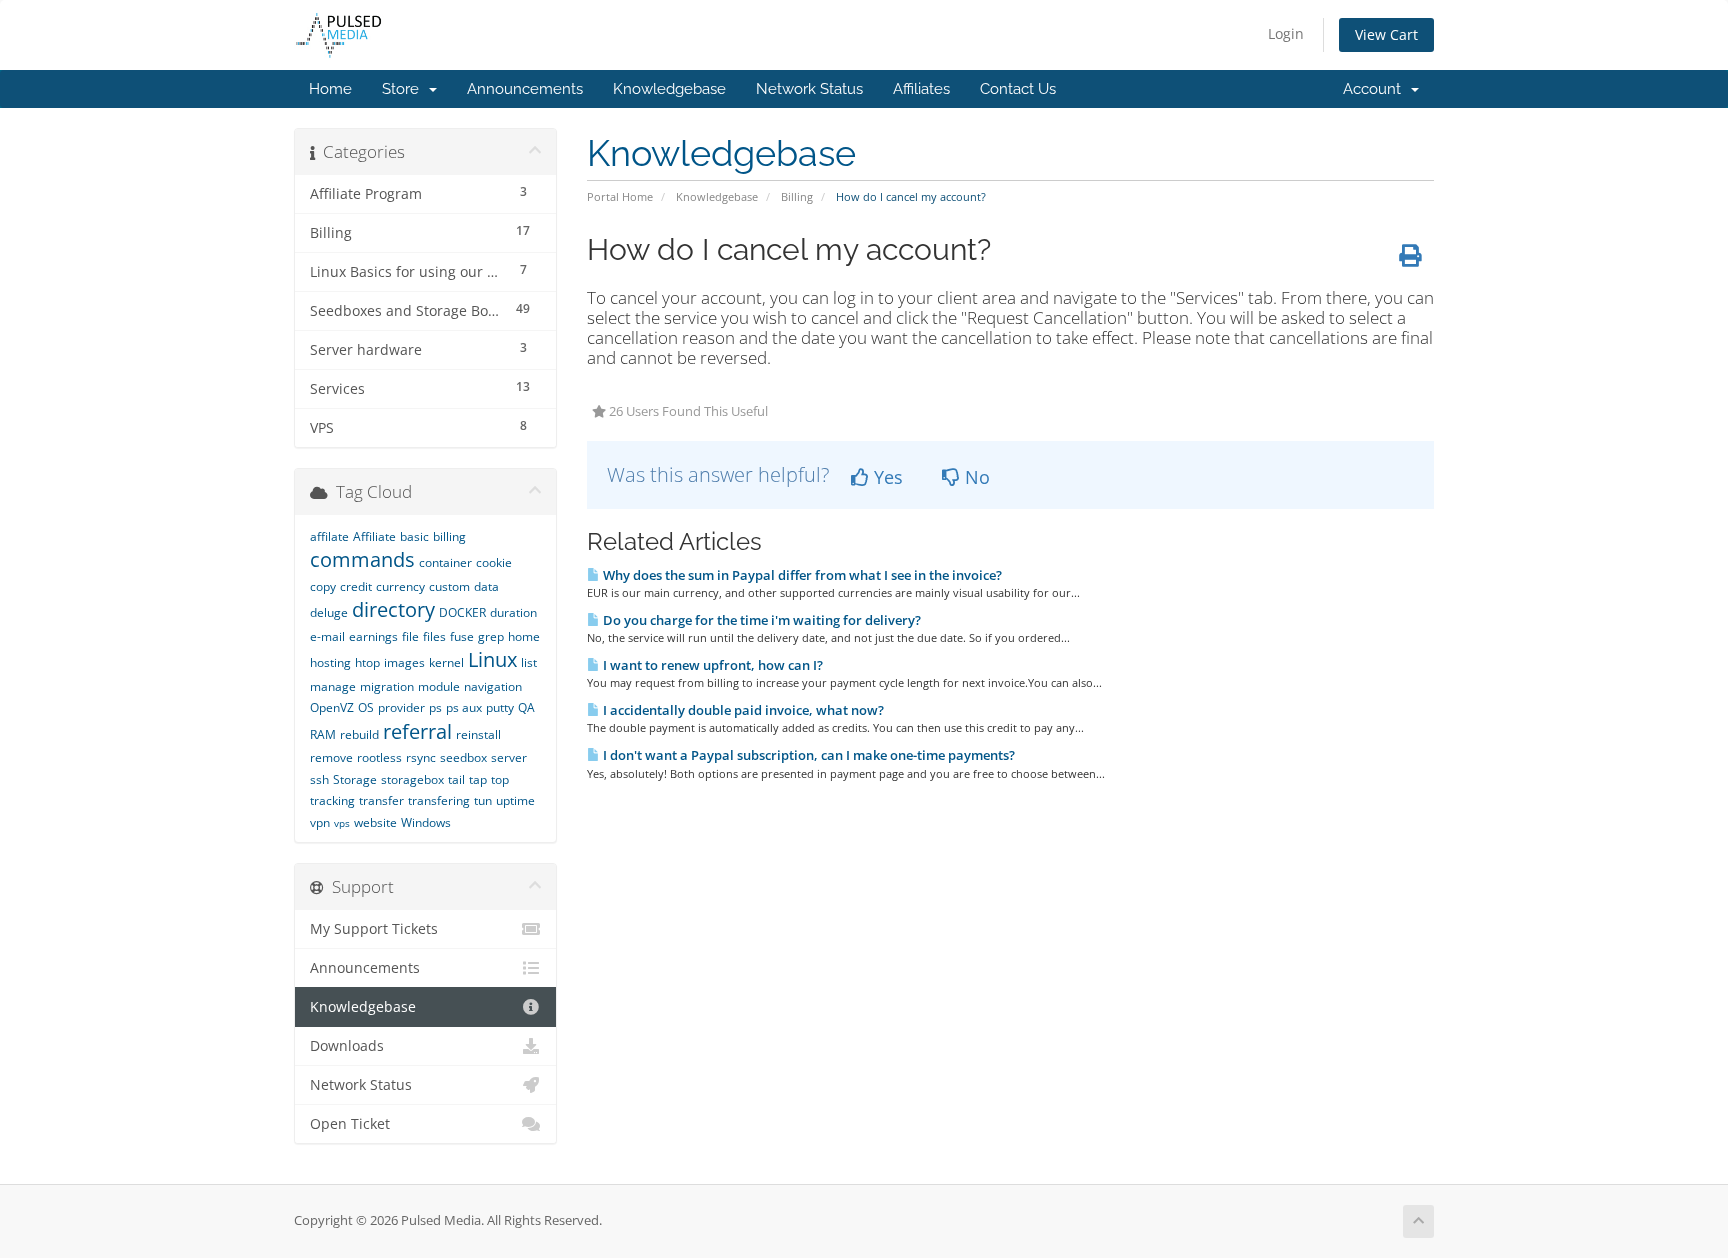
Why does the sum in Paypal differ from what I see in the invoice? (801, 575)
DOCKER (462, 612)
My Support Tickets (374, 929)
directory (393, 609)
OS (366, 707)
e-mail (327, 636)
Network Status (809, 89)
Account (1376, 89)
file (410, 636)
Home (330, 89)
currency (400, 586)
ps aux (464, 707)
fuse (462, 636)
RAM (323, 734)
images (404, 662)
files (434, 636)
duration (513, 612)
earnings (373, 636)
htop (367, 662)
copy (323, 586)
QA (526, 707)
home (524, 636)
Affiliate (374, 536)
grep (491, 636)
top (500, 779)
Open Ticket (350, 1124)
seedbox (463, 757)
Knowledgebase (669, 89)
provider (401, 707)
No (975, 477)
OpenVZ (332, 707)
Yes (886, 477)
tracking (332, 800)
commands (362, 559)
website (375, 822)
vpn (320, 822)
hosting (330, 662)
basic (414, 536)
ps (435, 707)
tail (456, 779)
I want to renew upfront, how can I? (711, 665)
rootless (379, 757)
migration (387, 686)
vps (342, 823)
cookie (494, 562)
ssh (319, 779)
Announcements (525, 89)
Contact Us (1018, 89)
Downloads (347, 1046)
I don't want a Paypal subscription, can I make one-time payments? (807, 755)
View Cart (1386, 34)
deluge (329, 612)
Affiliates (921, 89)
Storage (355, 779)
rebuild (359, 734)
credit (356, 586)
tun (483, 800)
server (509, 757)
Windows (426, 822)
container (445, 562)
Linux (492, 659)
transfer (381, 800)
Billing (797, 196)
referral (417, 731)
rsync (421, 757)
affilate (329, 536)
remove (331, 757)
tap (478, 779)
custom (449, 586)
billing (449, 536)
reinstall (478, 734)
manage (333, 686)
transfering (439, 800)
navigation (493, 686)
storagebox (412, 779)
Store (404, 89)
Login (1286, 33)
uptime (515, 800)
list (529, 662)
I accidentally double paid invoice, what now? (742, 710)
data (486, 586)
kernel (446, 662)
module (439, 686)
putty (500, 707)
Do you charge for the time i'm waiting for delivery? (760, 620)
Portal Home (620, 196)
